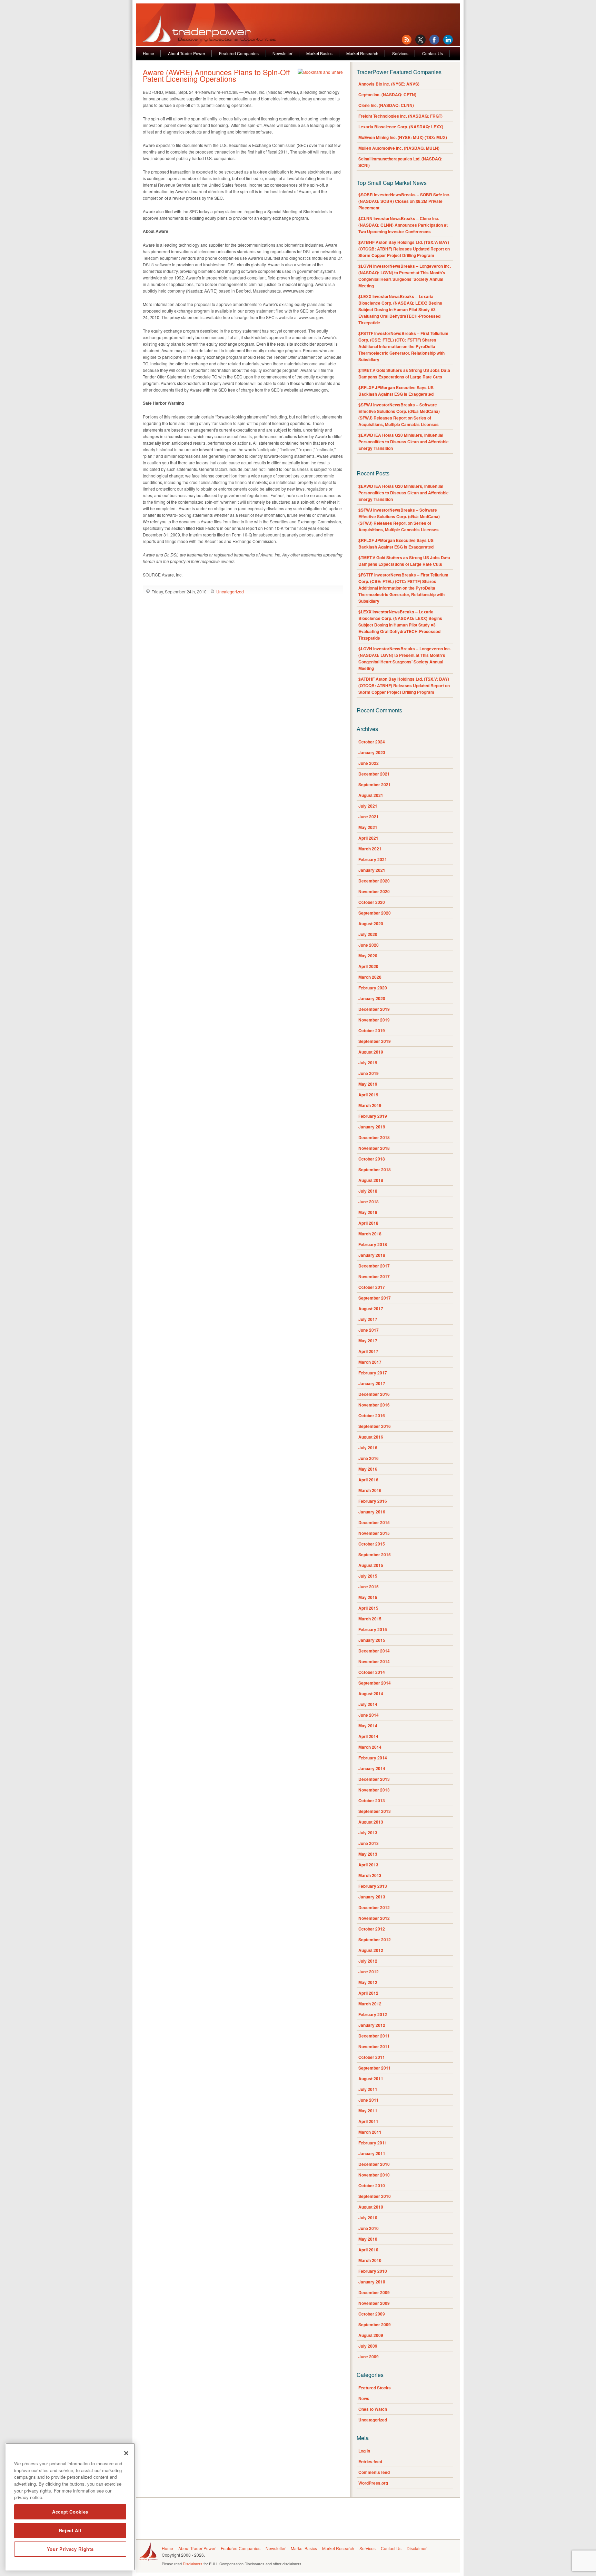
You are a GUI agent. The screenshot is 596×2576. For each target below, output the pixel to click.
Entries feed (370, 2461)
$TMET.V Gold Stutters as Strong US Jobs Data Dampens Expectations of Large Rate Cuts (404, 373)
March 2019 (370, 1105)
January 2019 (372, 1127)
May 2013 (368, 1854)
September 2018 (375, 1169)
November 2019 (374, 1020)
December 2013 (374, 1779)
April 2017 (368, 1351)
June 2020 (369, 945)
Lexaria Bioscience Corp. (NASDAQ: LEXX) (401, 127)
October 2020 (372, 902)
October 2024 (372, 742)
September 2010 (375, 2196)
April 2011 (368, 2121)
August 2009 (371, 2335)
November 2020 (374, 891)
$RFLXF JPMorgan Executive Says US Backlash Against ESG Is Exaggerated (396, 391)
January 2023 (372, 752)
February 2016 (373, 1501)
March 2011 (370, 2132)
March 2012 (370, 2004)
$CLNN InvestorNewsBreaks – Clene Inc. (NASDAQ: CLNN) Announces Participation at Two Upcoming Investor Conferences (403, 225)
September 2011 (375, 2068)
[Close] (126, 2453)
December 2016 (374, 1394)
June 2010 (369, 2228)
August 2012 (371, 1950)
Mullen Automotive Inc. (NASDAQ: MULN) (399, 148)
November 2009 (374, 2303)
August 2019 (371, 1052)
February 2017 (373, 1373)
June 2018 (369, 1202)
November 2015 (374, 1533)
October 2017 (372, 1287)
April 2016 (368, 1480)
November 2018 (374, 1148)
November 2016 (374, 1405)
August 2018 (371, 1180)
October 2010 (372, 2185)
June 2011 (369, 2100)
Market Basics (319, 53)
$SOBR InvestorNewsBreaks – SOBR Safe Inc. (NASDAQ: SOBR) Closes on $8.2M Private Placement (404, 201)
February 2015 (373, 1629)
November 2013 (374, 1790)
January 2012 (372, 2025)
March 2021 (370, 849)
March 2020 (370, 977)
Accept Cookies (70, 2512)
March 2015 (370, 1619)
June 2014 (369, 1715)
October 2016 (372, 1415)
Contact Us (433, 53)
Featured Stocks (375, 2388)
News (364, 2398)
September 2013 (375, 1811)
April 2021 (368, 838)
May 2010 (368, 2239)
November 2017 (374, 1276)
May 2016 (368, 1469)
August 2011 (371, 2079)
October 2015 (372, 1544)
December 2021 (374, 774)
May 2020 (368, 956)
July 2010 (368, 2218)
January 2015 (372, 1640)
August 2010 (371, 2207)
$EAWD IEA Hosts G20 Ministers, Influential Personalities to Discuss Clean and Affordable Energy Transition (404, 442)
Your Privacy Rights (70, 2549)
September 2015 (375, 1555)
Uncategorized (230, 591)
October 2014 (372, 1672)
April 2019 (368, 1095)
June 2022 (369, 763)
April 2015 (368, 1608)
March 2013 (370, 1875)
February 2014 (373, 1758)
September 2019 (375, 1041)
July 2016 (368, 1448)
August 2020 (371, 924)
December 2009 (374, 2292)
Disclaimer (417, 2548)
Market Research (362, 53)
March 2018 (370, 1234)
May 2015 (368, 1597)
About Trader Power (187, 53)
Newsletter (282, 53)
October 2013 (372, 1800)
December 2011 (374, 2036)
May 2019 (368, 1084)
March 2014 (370, 1747)
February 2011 (373, 2143)
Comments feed (374, 2472)
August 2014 (371, 1694)
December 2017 (374, 1266)
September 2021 (375, 784)
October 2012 (372, 1929)
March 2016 (370, 1490)
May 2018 (368, 1212)
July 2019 (368, 1063)
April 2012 (368, 1993)
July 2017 (368, 1319)
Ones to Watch (373, 2409)
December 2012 (374, 1907)
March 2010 (370, 2260)
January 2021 (372, 870)
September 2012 (375, 1940)
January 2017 (372, 1383)
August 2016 (371, 1437)
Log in (364, 2451)
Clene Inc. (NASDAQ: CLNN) (386, 105)
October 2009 (372, 2314)
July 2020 (368, 934)
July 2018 (368, 1191)
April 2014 (368, 1736)
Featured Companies (239, 53)
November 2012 (374, 1918)
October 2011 (372, 2057)
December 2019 (374, 1009)
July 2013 (368, 1833)
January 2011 (372, 2153)
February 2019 (373, 1116)
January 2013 (372, 1897)
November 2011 (374, 2046)
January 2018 (372, 1255)
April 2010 (368, 2250)
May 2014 (368, 1726)
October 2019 (372, 1030)
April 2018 (368, 1223)
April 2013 (368, 1865)
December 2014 (374, 1651)
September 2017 (375, 1298)
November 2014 (374, 1661)
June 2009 (369, 2357)
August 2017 (371, 1309)
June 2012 (369, 1972)
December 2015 (374, 1522)
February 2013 (373, 1886)
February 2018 (373, 1244)
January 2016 (372, 1512)
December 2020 (374, 881)
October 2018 (372, 1159)
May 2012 (368, 1982)
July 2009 (368, 2346)
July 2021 (368, 806)
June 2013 (369, 1843)
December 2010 (374, 2164)
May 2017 (368, 1341)
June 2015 (369, 1587)
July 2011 (368, 2089)
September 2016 (375, 1426)
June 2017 (369, 1330)
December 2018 (374, 1137)
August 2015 (371, 1565)
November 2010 (374, 2175)
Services (400, 53)
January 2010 (372, 2282)
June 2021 (369, 817)
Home (148, 53)
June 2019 (369, 1073)
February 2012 (373, 2014)
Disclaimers (193, 2564)
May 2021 (368, 827)
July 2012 (368, 1961)
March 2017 (370, 1362)
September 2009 (375, 2325)
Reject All (70, 2530)
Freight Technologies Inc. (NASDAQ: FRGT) (400, 116)
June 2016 (369, 1458)
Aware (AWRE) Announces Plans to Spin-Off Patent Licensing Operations (216, 75)
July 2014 (368, 1704)
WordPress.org (373, 2483)
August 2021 (371, 795)
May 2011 (368, 2111)
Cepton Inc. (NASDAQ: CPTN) (387, 95)
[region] (70, 2507)
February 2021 (373, 859)
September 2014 (375, 1683)
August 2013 (371, 1822)
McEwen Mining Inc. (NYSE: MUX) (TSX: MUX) (403, 137)
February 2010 (373, 2271)
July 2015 (368, 1576)
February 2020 (373, 988)
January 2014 (372, 1768)
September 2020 (375, 913)
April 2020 (368, 966)
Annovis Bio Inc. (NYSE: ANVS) (389, 84)
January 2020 (372, 998)
